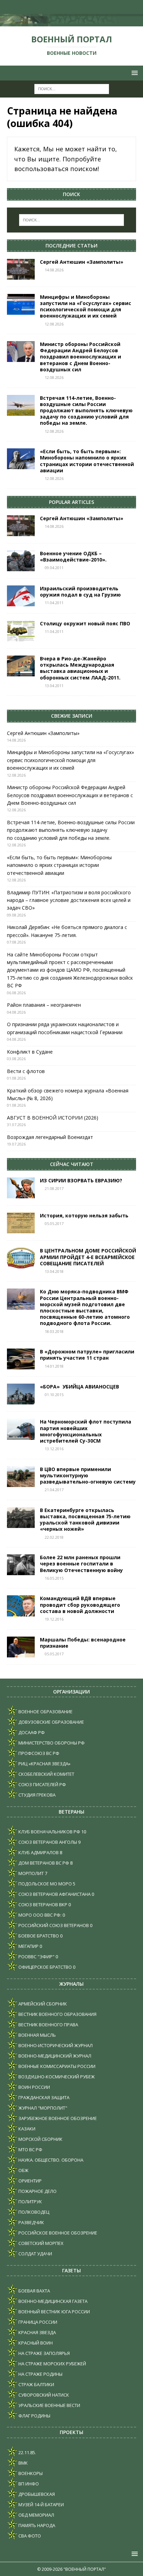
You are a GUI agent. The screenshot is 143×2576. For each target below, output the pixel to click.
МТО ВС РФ (30, 2150)
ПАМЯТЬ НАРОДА (36, 2525)
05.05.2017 (54, 1223)
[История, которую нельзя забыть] (21, 1223)
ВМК (23, 2463)
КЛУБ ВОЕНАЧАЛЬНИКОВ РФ (49, 1832)
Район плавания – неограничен (44, 1005)
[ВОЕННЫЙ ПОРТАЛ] (71, 22)
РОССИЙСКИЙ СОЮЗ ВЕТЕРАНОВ (53, 1925)
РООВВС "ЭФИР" (36, 1957)
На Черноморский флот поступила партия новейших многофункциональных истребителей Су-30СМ (86, 1431)
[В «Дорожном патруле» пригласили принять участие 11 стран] (21, 1359)
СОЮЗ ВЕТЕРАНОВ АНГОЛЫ (47, 1842)
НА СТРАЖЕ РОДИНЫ (40, 2374)
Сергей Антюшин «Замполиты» (82, 262)
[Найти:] (72, 88)
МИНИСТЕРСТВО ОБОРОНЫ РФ (51, 1743)
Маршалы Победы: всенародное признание (83, 1643)
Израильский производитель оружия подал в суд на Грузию (80, 592)
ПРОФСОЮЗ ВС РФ (38, 1753)
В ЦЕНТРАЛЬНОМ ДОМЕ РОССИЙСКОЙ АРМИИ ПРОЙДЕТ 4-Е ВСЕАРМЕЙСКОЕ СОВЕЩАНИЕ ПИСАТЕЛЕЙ (88, 1257)
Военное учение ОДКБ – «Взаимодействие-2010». (73, 556)
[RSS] (92, 7)
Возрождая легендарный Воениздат (50, 1137)
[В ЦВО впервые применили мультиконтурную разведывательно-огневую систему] (21, 1477)
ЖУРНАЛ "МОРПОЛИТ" (42, 2108)
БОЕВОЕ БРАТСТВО (38, 1936)
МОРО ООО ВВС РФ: (39, 1915)
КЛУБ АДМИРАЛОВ (38, 1852)
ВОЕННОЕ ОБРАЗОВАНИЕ (45, 1712)
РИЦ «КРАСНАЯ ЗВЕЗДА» (44, 1764)
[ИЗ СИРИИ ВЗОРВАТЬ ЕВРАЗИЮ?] (21, 1188)
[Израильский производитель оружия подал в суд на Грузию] (21, 596)
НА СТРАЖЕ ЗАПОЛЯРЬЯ (44, 2353)
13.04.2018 (54, 1271)
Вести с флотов (26, 1071)
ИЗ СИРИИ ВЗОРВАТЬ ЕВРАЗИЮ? (81, 1180)
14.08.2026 (54, 270)
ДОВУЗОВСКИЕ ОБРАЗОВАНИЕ (51, 1722)
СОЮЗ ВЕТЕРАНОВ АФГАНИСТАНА (54, 1894)
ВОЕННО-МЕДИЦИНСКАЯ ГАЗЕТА (52, 2301)
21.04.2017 (54, 1490)
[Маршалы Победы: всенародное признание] (21, 1647)
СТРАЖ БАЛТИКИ (36, 2384)
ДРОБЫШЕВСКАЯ (36, 2494)
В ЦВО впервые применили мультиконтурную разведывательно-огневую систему (88, 1475)
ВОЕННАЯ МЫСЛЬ (37, 2035)
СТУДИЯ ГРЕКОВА (36, 1795)
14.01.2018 (54, 1366)
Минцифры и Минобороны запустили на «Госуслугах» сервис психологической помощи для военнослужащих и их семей (86, 306)
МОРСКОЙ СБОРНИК (40, 2139)
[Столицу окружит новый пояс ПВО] (21, 631)
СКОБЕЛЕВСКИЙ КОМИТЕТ (46, 1774)
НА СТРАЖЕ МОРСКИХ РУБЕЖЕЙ (52, 2364)
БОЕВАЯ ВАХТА (34, 2291)
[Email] (78, 7)
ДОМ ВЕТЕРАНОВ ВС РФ (43, 1863)
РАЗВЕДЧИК (31, 2222)
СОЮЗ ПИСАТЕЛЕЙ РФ (42, 1784)
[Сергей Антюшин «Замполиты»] (21, 269)
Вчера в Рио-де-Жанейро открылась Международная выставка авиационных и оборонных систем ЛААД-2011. (80, 668)
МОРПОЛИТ (31, 1873)
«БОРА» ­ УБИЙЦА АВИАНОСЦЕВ (79, 1387)
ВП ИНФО (28, 2484)
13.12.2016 (54, 1449)
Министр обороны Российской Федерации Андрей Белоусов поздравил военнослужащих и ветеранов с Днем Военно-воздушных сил (81, 357)
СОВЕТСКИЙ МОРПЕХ (40, 2243)
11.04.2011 (54, 603)
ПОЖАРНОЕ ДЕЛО (37, 2191)
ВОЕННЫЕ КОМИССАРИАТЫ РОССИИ (56, 2066)
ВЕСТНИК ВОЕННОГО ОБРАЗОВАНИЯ (57, 2014)
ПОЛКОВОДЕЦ (33, 2212)
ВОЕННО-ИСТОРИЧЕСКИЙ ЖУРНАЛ (55, 2045)
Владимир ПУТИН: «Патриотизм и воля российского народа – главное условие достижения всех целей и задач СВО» (69, 900)
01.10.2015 (54, 1395)
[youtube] (65, 7)
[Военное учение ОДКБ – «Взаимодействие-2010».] (21, 561)
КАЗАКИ (26, 2129)
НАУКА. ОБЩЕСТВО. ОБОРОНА (50, 2160)
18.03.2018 (54, 1331)
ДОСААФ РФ (31, 1732)
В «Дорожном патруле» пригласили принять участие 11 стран (87, 1355)
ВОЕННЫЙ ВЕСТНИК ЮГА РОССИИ (54, 2312)
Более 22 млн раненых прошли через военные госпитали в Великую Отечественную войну (81, 1564)
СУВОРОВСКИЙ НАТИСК (43, 2395)
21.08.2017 (54, 1188)
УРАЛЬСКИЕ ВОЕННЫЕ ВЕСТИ (49, 2405)
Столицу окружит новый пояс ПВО (85, 623)
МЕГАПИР (28, 1946)
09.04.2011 (54, 568)
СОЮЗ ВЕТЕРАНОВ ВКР (42, 1904)
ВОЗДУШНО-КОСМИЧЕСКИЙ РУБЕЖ (56, 2077)
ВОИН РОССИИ (34, 2087)
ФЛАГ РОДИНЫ (34, 2416)
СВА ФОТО (29, 2536)
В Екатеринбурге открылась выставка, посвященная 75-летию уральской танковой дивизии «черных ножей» (85, 1520)
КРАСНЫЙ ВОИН (35, 2343)
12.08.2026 (54, 324)
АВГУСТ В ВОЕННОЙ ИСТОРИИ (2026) (53, 1118)
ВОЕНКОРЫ (30, 2473)
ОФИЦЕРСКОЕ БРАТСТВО (45, 1967)
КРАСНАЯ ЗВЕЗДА (37, 2332)
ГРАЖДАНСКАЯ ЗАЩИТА (43, 2097)
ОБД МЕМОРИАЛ (36, 2515)
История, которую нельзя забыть (84, 1215)
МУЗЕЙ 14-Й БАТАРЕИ (41, 2505)
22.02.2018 (54, 1537)
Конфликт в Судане (30, 1052)
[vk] (51, 7)
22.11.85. (27, 2452)
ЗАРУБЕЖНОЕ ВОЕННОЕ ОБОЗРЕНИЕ (57, 2118)
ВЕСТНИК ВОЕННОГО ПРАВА (48, 2025)
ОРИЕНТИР (30, 2181)
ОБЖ (23, 2170)
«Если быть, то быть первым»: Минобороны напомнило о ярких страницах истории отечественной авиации (87, 461)
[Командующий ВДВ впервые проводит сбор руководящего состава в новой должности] (21, 1606)
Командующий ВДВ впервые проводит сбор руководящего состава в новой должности (80, 1604)
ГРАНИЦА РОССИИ (37, 2322)
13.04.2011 (54, 686)
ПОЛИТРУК (30, 2202)
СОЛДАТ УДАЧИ (35, 2254)
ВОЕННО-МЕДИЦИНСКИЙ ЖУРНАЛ (54, 2056)
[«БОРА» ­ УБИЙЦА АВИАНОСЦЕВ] (21, 1394)
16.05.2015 (54, 1578)
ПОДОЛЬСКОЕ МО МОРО (45, 1884)
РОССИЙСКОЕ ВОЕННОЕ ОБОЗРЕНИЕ (57, 2233)
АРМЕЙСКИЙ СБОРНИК (42, 2004)
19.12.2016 (54, 1619)
